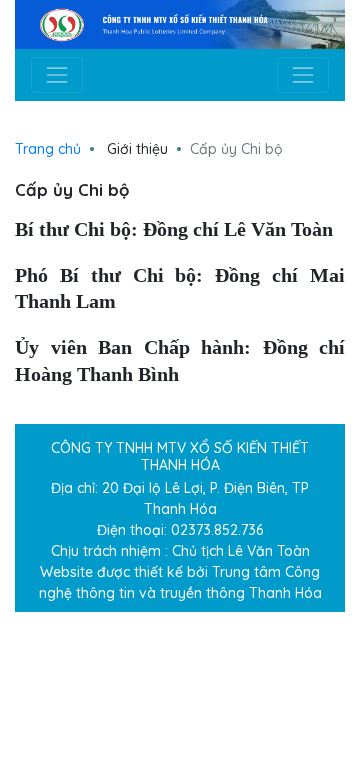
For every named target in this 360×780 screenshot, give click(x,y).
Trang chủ (48, 149)
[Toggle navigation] (57, 75)
